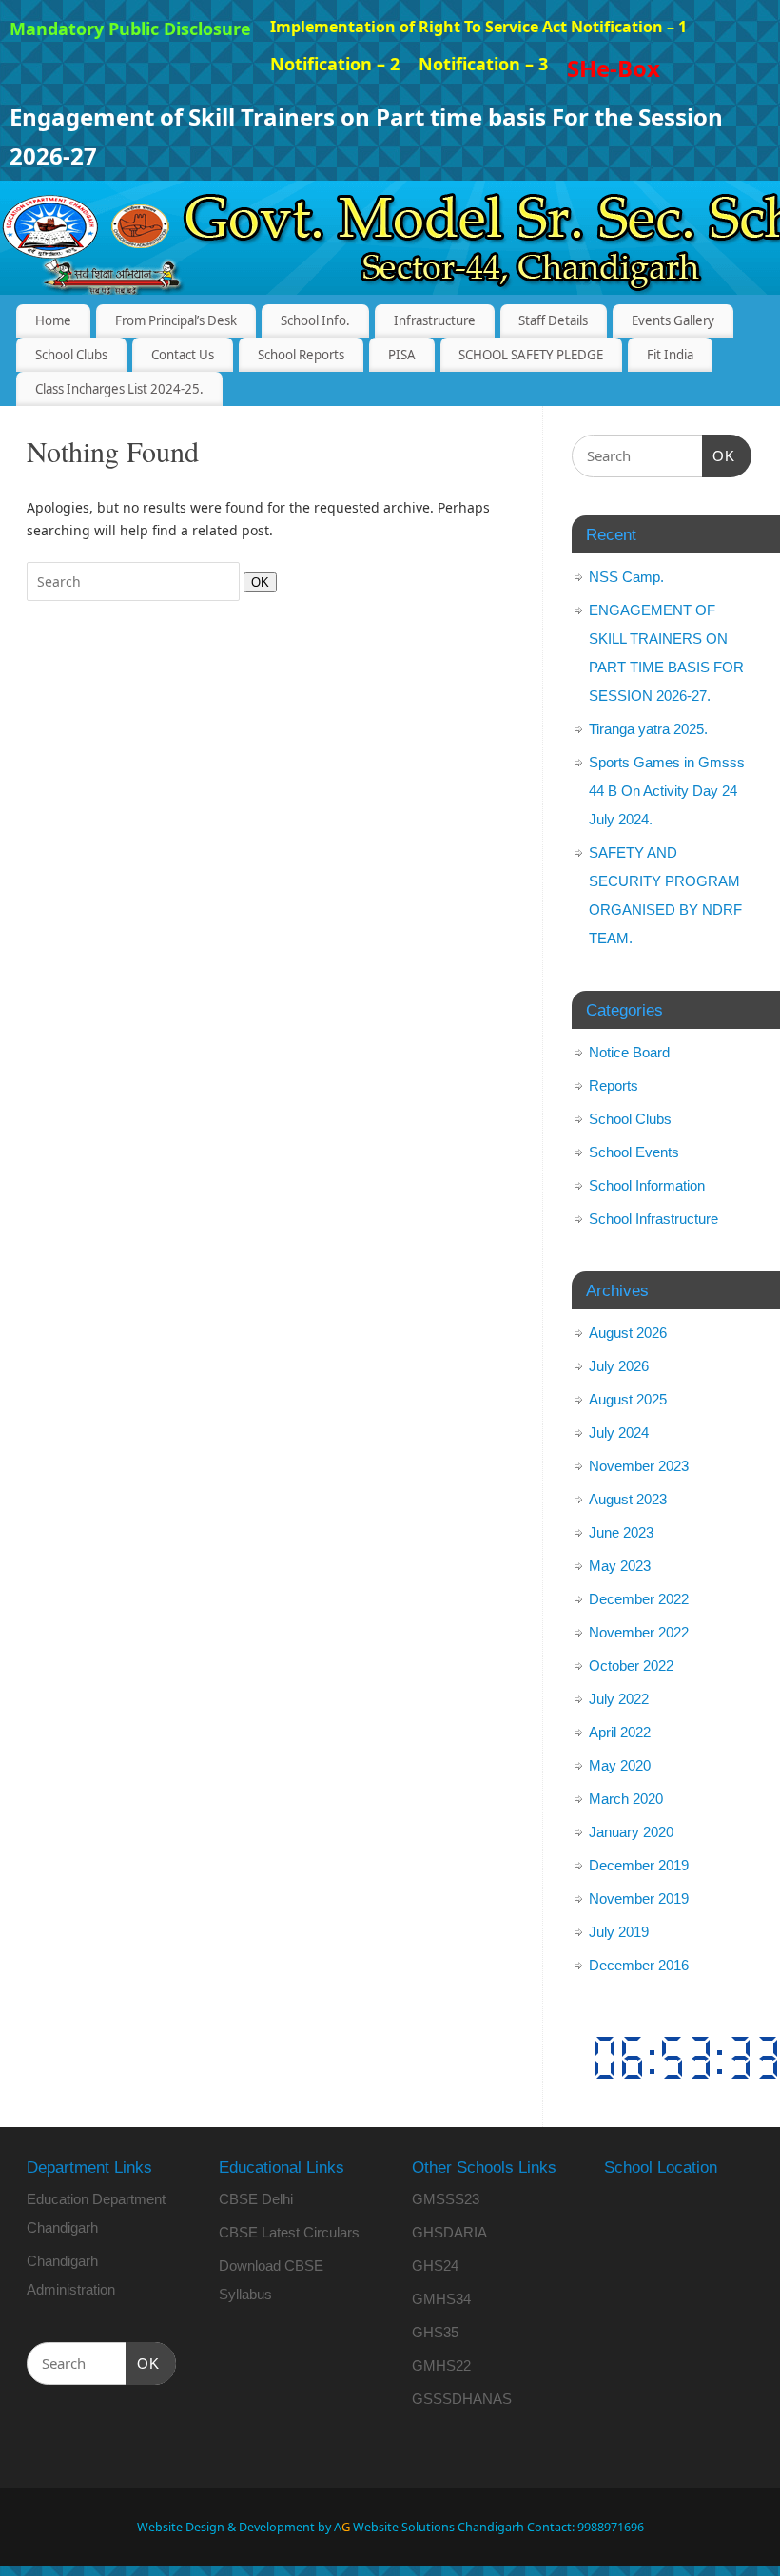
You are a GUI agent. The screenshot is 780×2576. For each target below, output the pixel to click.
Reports (614, 1085)
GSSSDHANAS (462, 2399)
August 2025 (628, 1399)
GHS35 (435, 2332)
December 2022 (639, 1599)
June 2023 (621, 1532)
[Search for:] (135, 581)
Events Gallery (673, 320)
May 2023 (620, 1566)
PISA (402, 355)
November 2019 (639, 1898)
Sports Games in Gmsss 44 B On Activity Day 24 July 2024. (667, 791)
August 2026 (628, 1333)
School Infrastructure (653, 1219)
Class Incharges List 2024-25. (119, 389)
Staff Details (553, 320)
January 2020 (631, 1832)
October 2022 (631, 1666)
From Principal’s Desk (176, 320)
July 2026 (619, 1366)
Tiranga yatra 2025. (648, 729)
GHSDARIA (449, 2232)
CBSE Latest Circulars (289, 2232)
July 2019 (619, 1932)
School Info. (315, 320)
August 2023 (628, 1499)
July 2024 (619, 1433)
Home (53, 320)
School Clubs (71, 355)
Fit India (670, 355)
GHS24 (435, 2266)
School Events (634, 1152)
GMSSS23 (446, 2199)
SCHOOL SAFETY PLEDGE (531, 355)
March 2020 (626, 1799)
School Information (647, 1185)
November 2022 (639, 1632)
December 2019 (639, 1865)
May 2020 (620, 1765)
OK (256, 582)
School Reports (301, 355)
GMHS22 (441, 2365)
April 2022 (620, 1732)
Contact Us (183, 355)
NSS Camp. (626, 577)
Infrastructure (435, 320)
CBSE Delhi (256, 2199)
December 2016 (639, 1965)
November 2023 (639, 1466)
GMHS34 (441, 2299)
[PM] (662, 2058)
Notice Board (629, 1052)
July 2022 (619, 1699)
